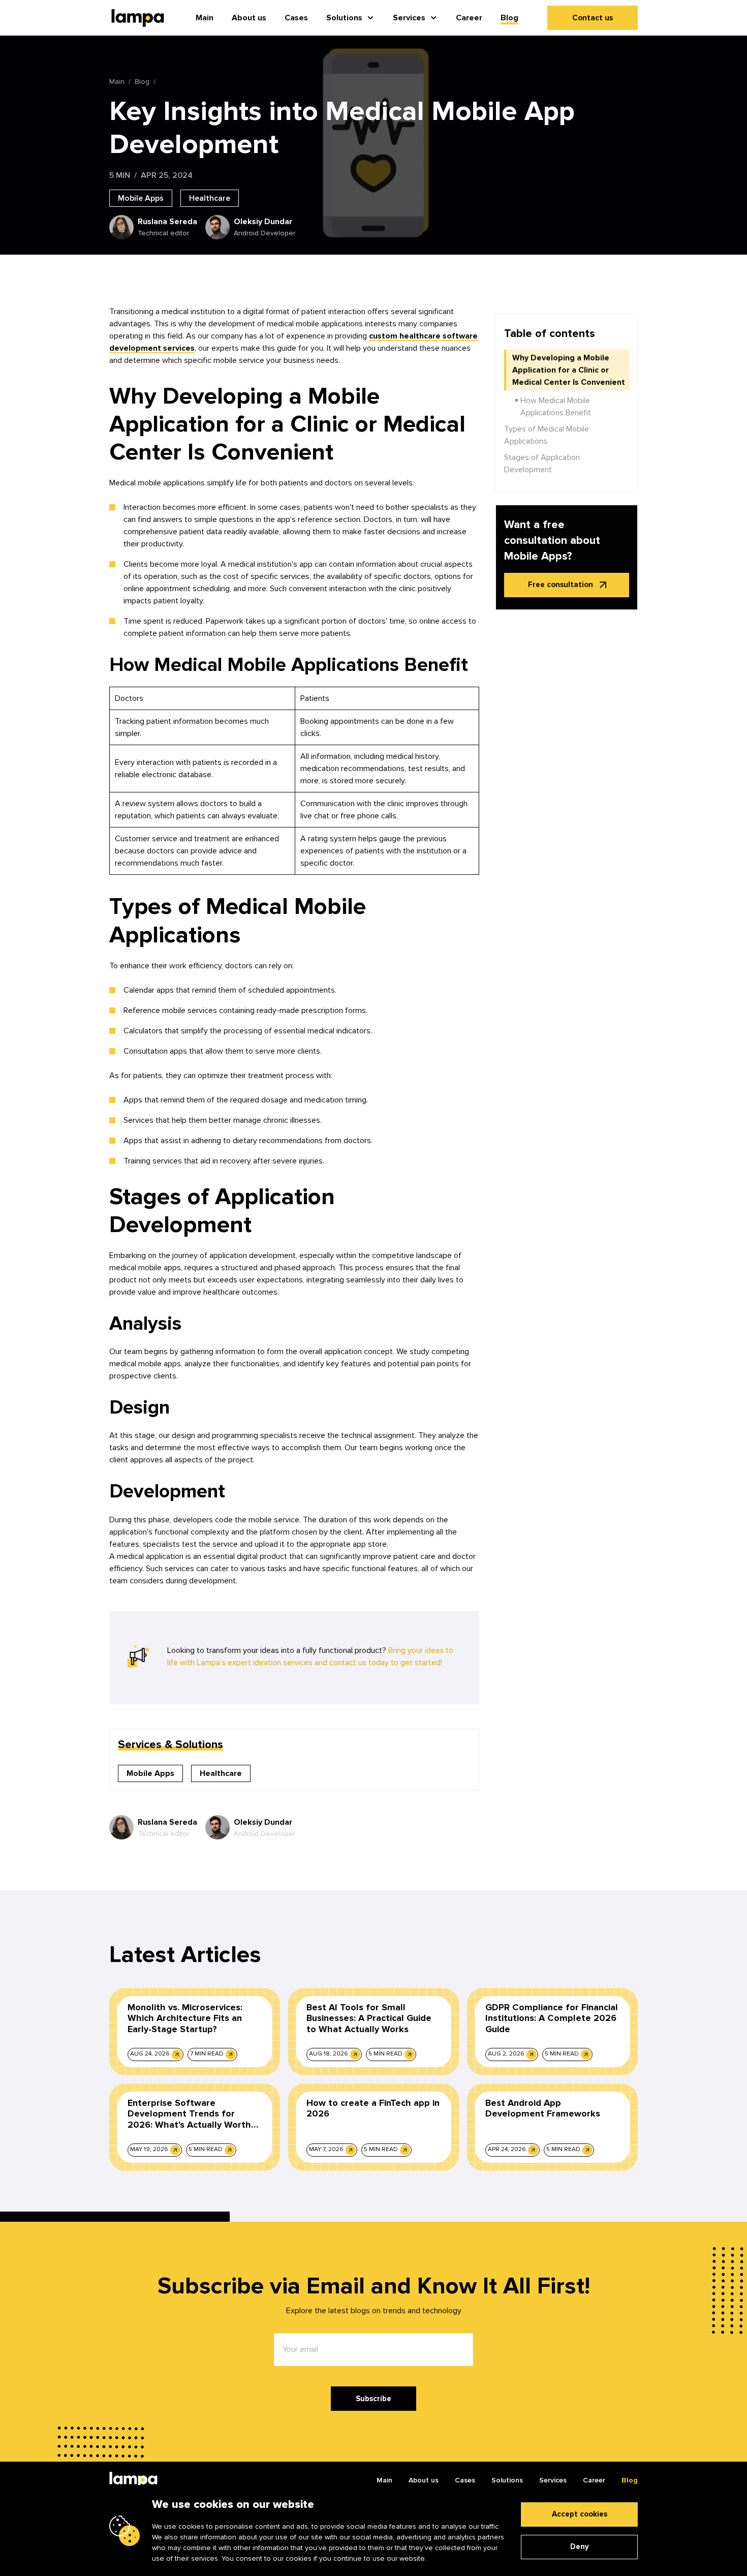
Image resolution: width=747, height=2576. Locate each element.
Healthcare (210, 198)
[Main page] (138, 18)
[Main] (133, 2480)
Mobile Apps (141, 198)
